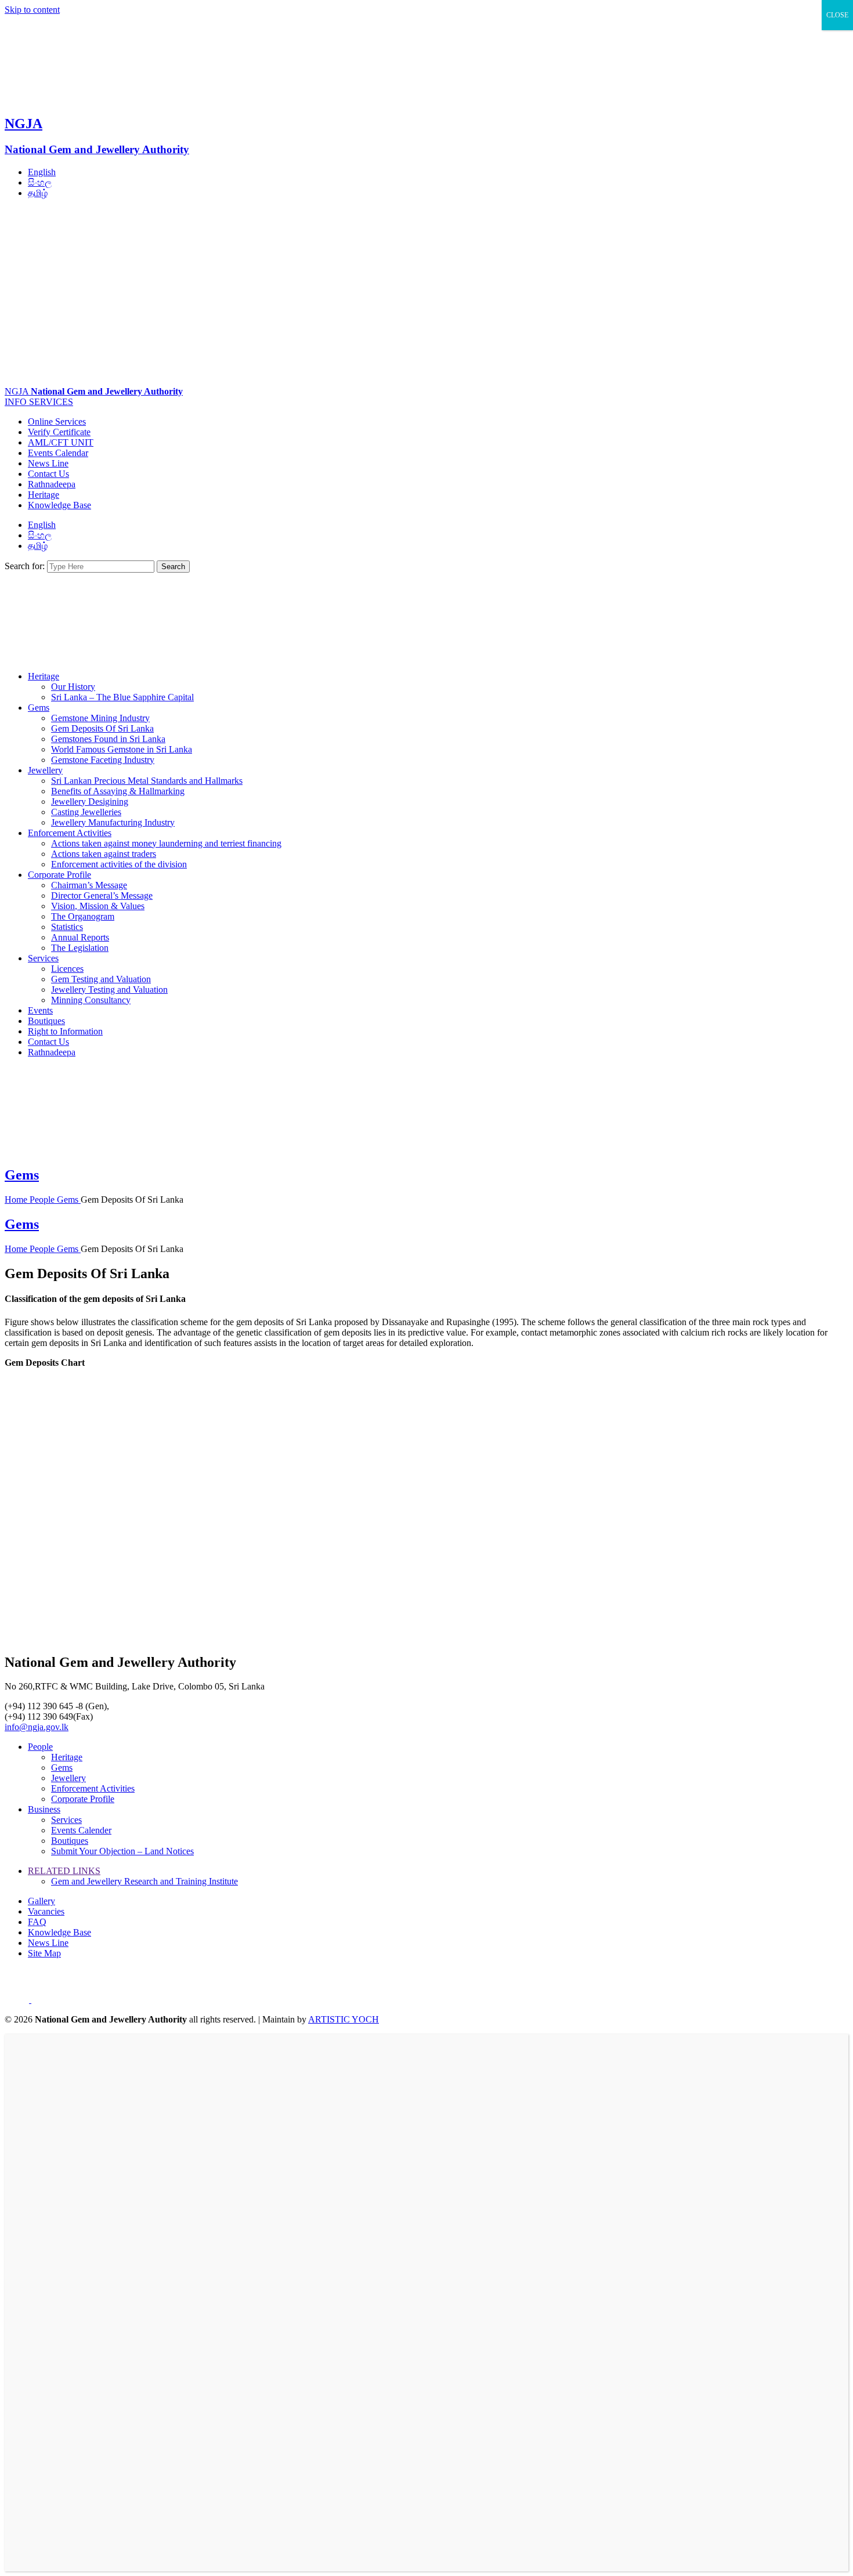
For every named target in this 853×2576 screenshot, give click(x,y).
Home (17, 1200)
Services (43, 958)
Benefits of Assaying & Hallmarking (118, 791)
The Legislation (80, 948)
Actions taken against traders (104, 854)
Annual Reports (80, 937)
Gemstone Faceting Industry (103, 760)
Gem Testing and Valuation (101, 979)
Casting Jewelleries (86, 812)
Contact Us (48, 474)
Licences (67, 969)
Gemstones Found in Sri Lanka (108, 739)
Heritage (44, 495)
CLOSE (837, 15)
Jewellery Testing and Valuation (109, 989)
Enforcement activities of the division (119, 864)
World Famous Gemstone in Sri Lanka (122, 749)
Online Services (57, 422)
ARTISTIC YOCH (344, 2019)
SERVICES (51, 402)
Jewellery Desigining (90, 802)
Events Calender (81, 1830)
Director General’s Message (102, 896)
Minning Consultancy (91, 1000)
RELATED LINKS (64, 1871)
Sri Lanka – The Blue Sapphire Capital (122, 697)
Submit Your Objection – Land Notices (122, 1851)
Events (40, 1010)
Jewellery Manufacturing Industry (113, 822)
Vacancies (46, 1911)
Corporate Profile (59, 875)
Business (44, 1809)
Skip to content (32, 10)
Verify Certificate (59, 432)
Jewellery (45, 770)
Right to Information (65, 1031)
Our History (73, 687)
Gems (39, 708)
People (43, 1200)
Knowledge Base (59, 505)
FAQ (37, 1922)
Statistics (67, 927)
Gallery (41, 1901)
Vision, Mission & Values (98, 906)
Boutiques (46, 1021)
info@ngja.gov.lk (37, 1727)
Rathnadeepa (52, 484)
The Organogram (83, 916)
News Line (48, 463)
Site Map (44, 1953)
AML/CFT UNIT (61, 442)
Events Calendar (58, 453)
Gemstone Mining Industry (100, 718)
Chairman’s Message (89, 885)
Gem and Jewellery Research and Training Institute (144, 1881)
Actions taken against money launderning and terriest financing (166, 843)
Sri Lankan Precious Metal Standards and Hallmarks (147, 781)
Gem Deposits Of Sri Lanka (102, 728)
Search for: (25, 566)
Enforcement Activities (70, 833)
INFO (17, 402)
